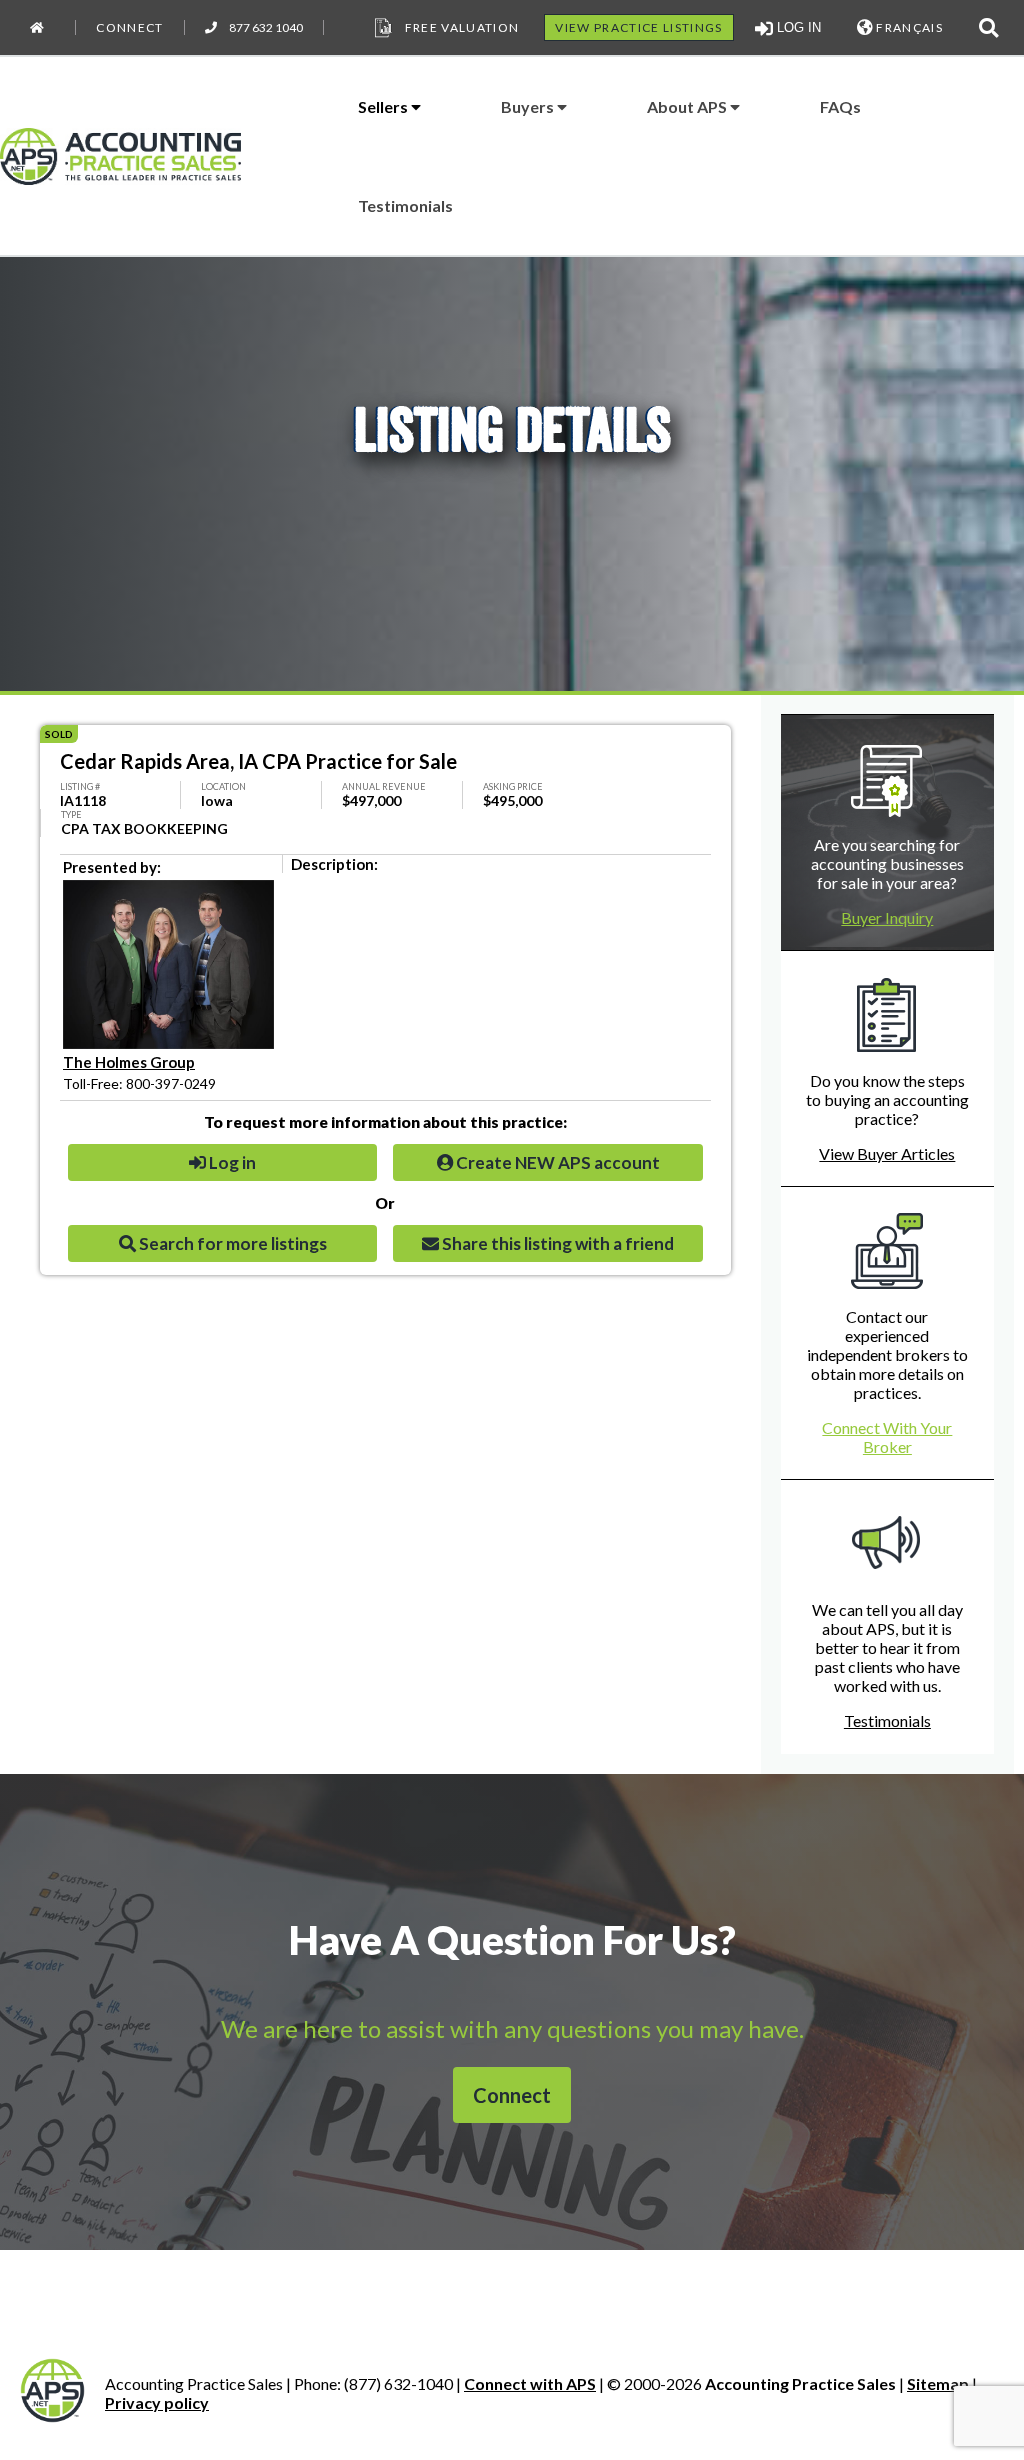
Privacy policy (157, 2402)
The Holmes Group (129, 1062)
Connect (129, 27)
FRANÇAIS (908, 27)
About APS (688, 106)
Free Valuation (462, 27)
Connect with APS (530, 2383)
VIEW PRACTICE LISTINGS (638, 27)
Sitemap (938, 2383)
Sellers (384, 106)
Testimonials (405, 205)
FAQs (840, 106)
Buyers (529, 106)
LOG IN (797, 27)
